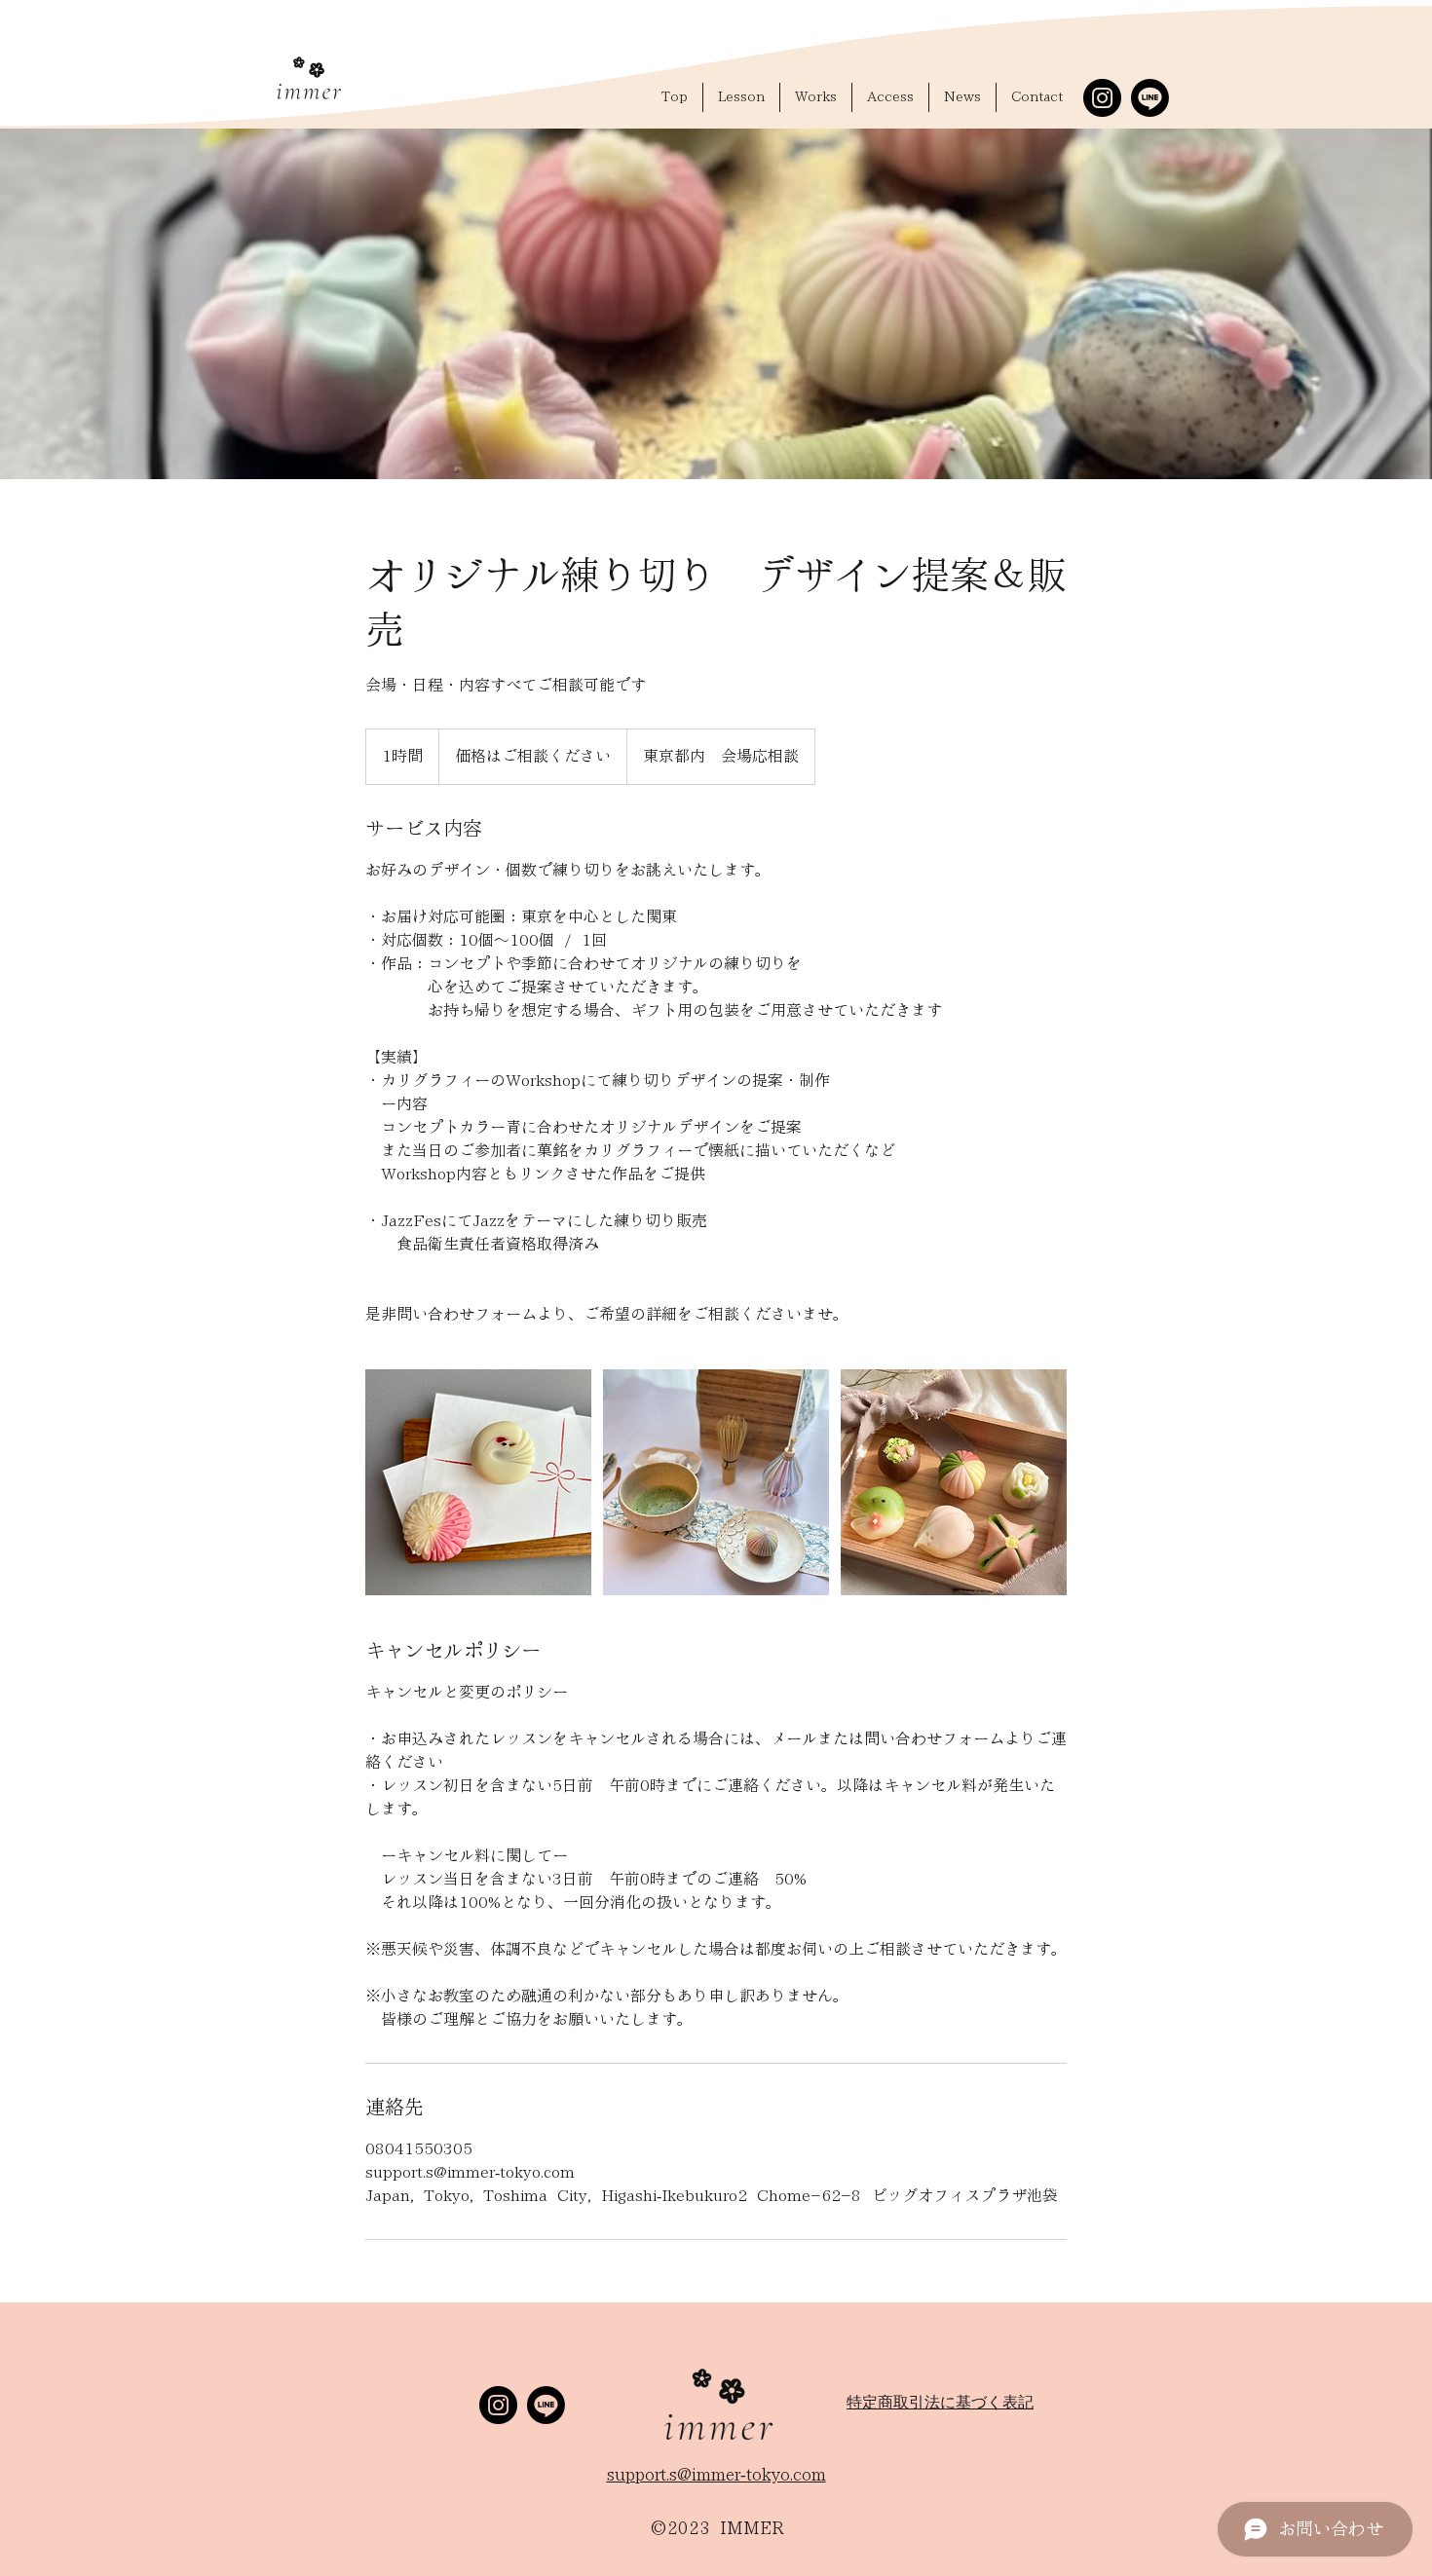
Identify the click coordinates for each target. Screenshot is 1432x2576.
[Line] (1150, 98)
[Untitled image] (478, 1482)
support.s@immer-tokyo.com (716, 2475)
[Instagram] (1102, 98)
